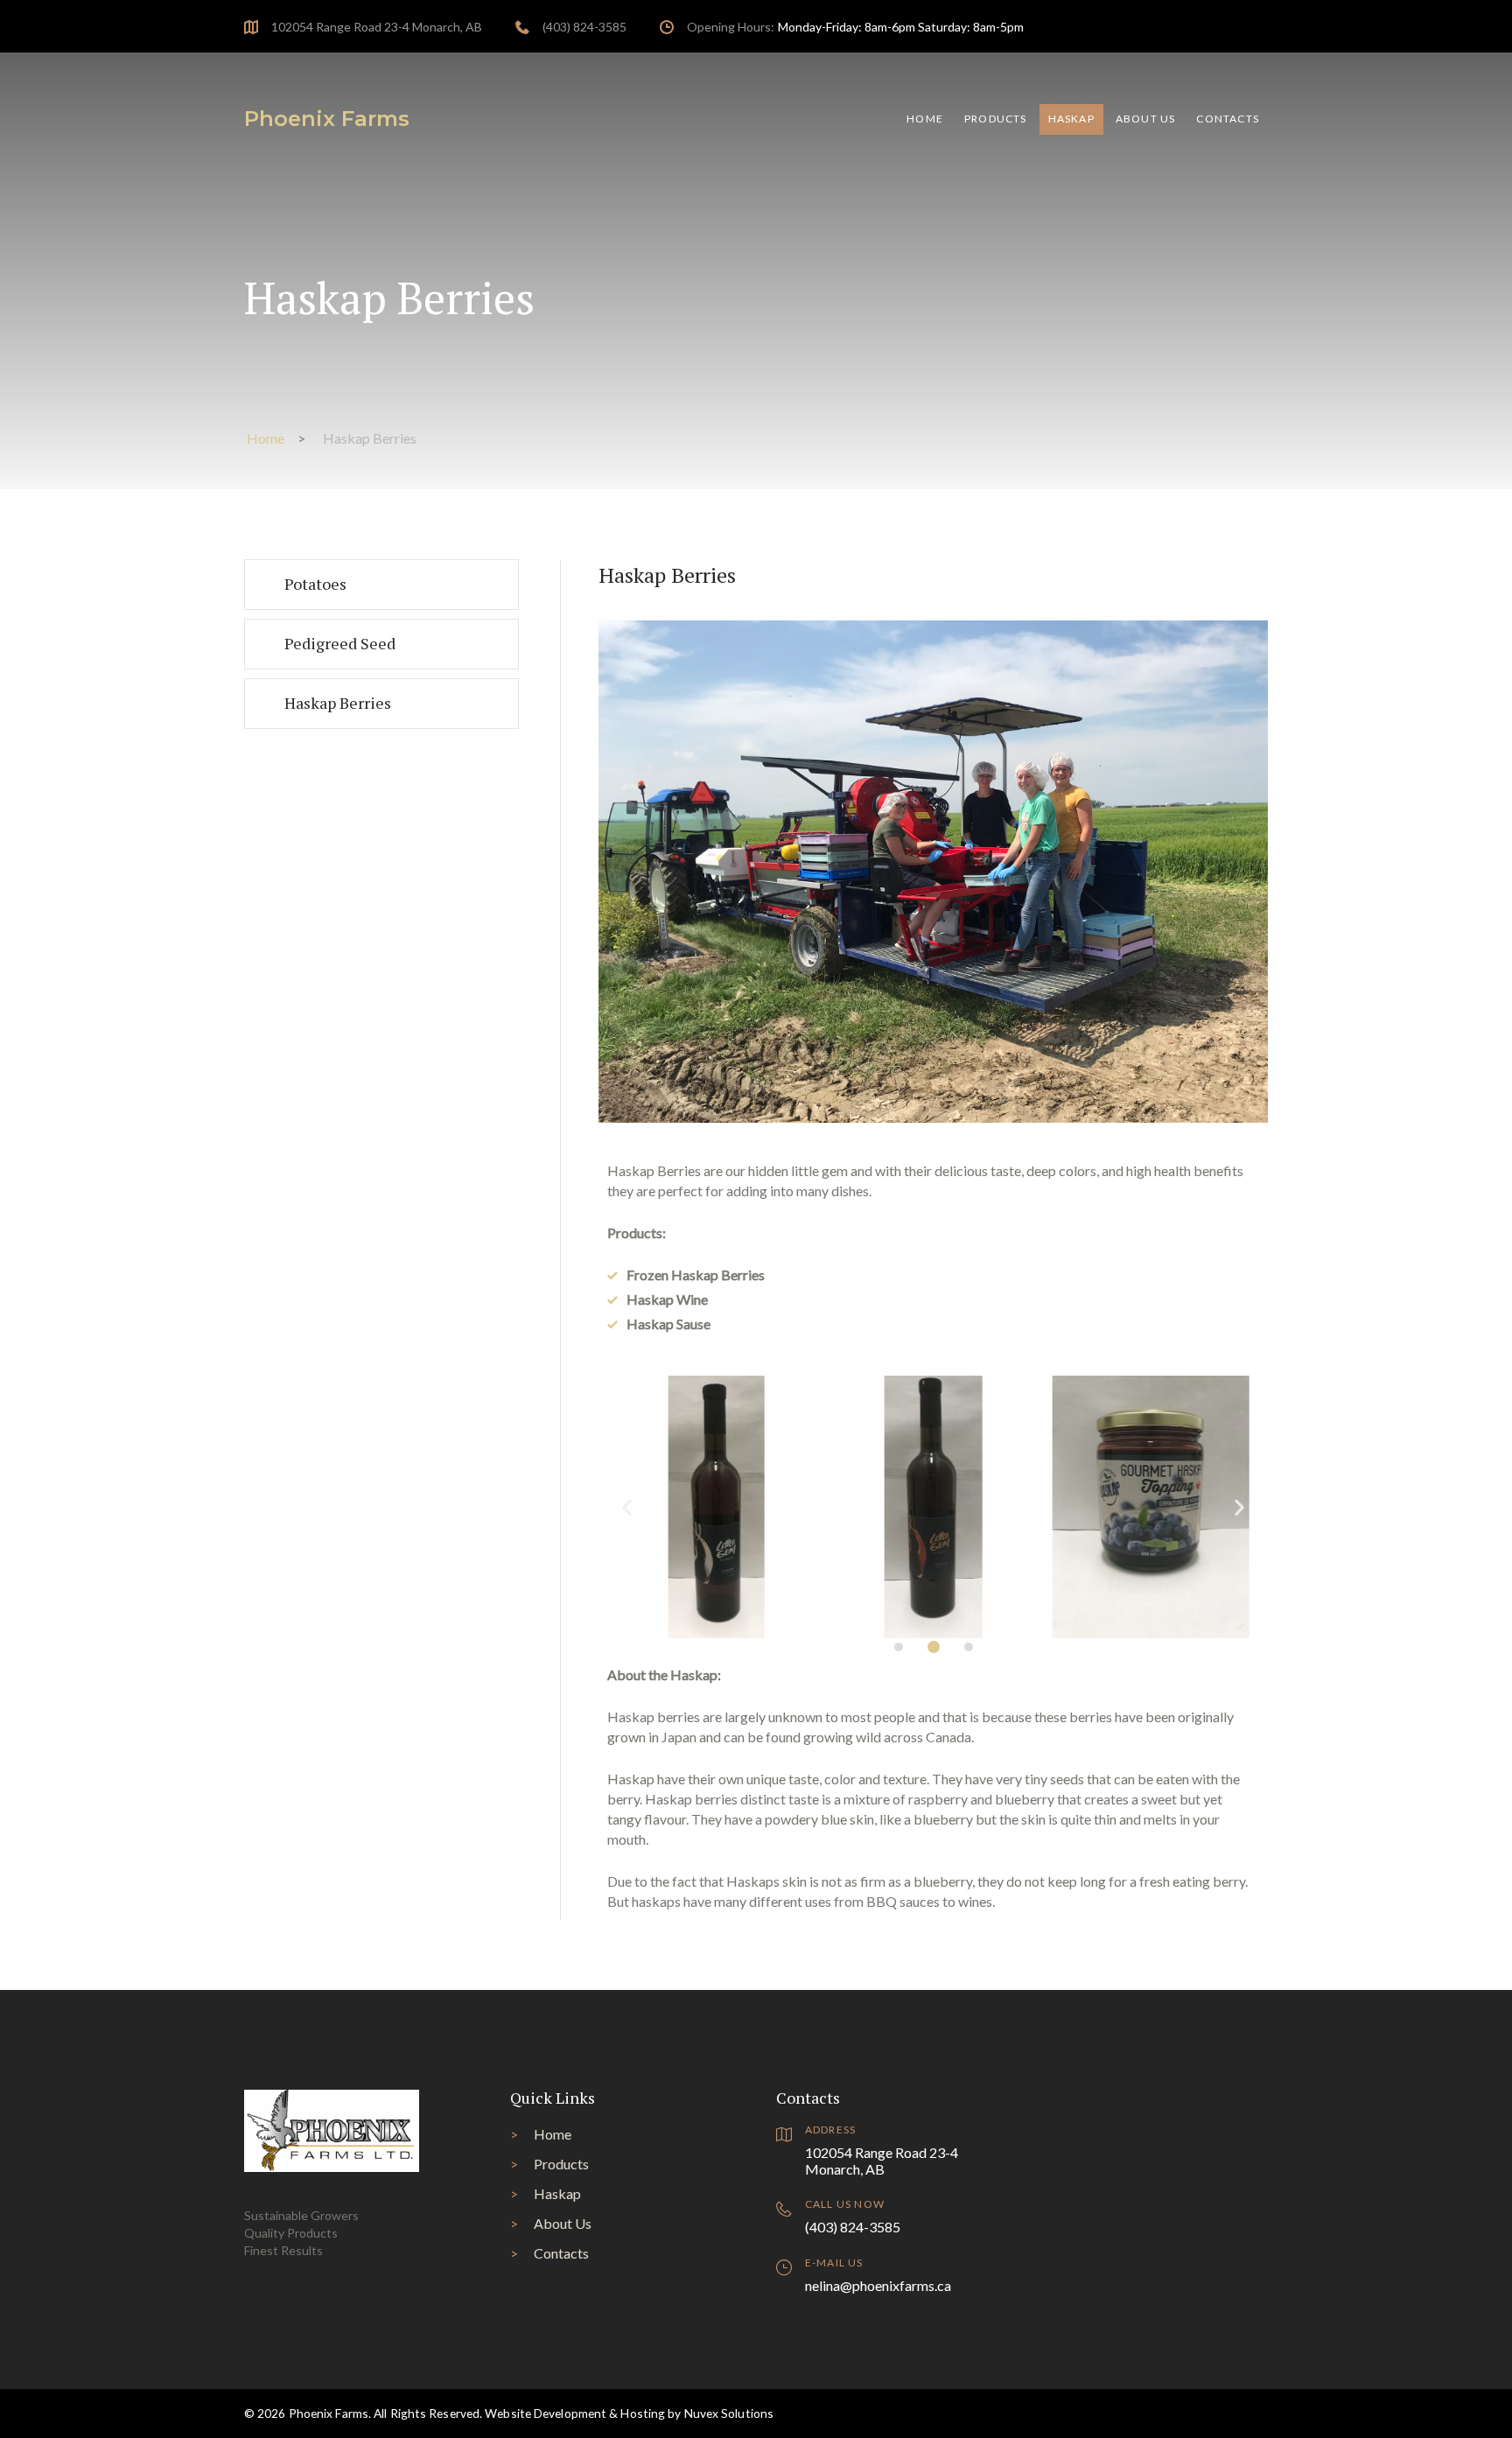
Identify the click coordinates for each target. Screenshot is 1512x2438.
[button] (899, 1647)
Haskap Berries (338, 703)
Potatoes (315, 584)
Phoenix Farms (327, 119)
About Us (1146, 119)
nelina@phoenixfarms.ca (878, 2285)
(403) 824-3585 (584, 27)
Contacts (1228, 119)
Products (996, 119)
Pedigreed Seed (340, 643)
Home (925, 119)
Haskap (1071, 119)
